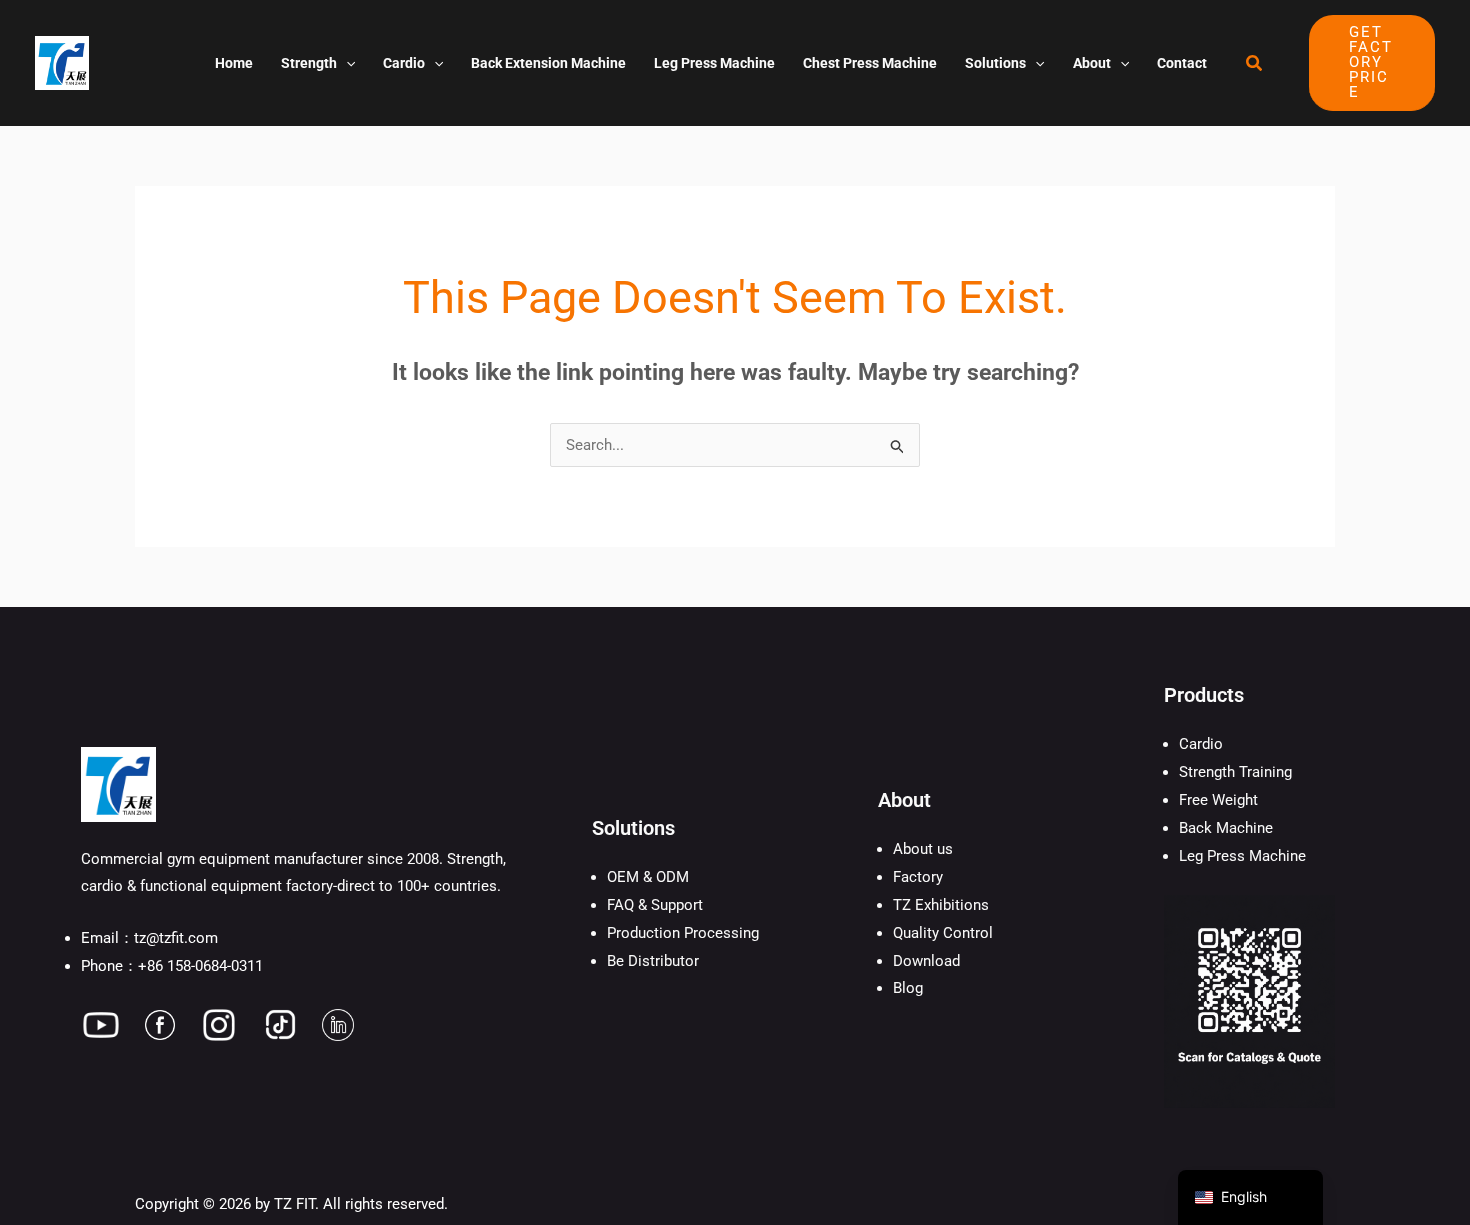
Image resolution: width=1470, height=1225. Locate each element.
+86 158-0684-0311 (200, 966)
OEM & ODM (648, 877)
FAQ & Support (655, 905)
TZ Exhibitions (941, 905)
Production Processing (683, 933)
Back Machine (1226, 828)
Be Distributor (653, 961)
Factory (918, 877)
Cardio (1201, 744)
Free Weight (1218, 800)
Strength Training (1235, 772)
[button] (346, 63)
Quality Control (943, 933)
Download (926, 961)
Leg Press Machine (1242, 856)
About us (923, 849)
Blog (908, 988)
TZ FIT (294, 1204)
